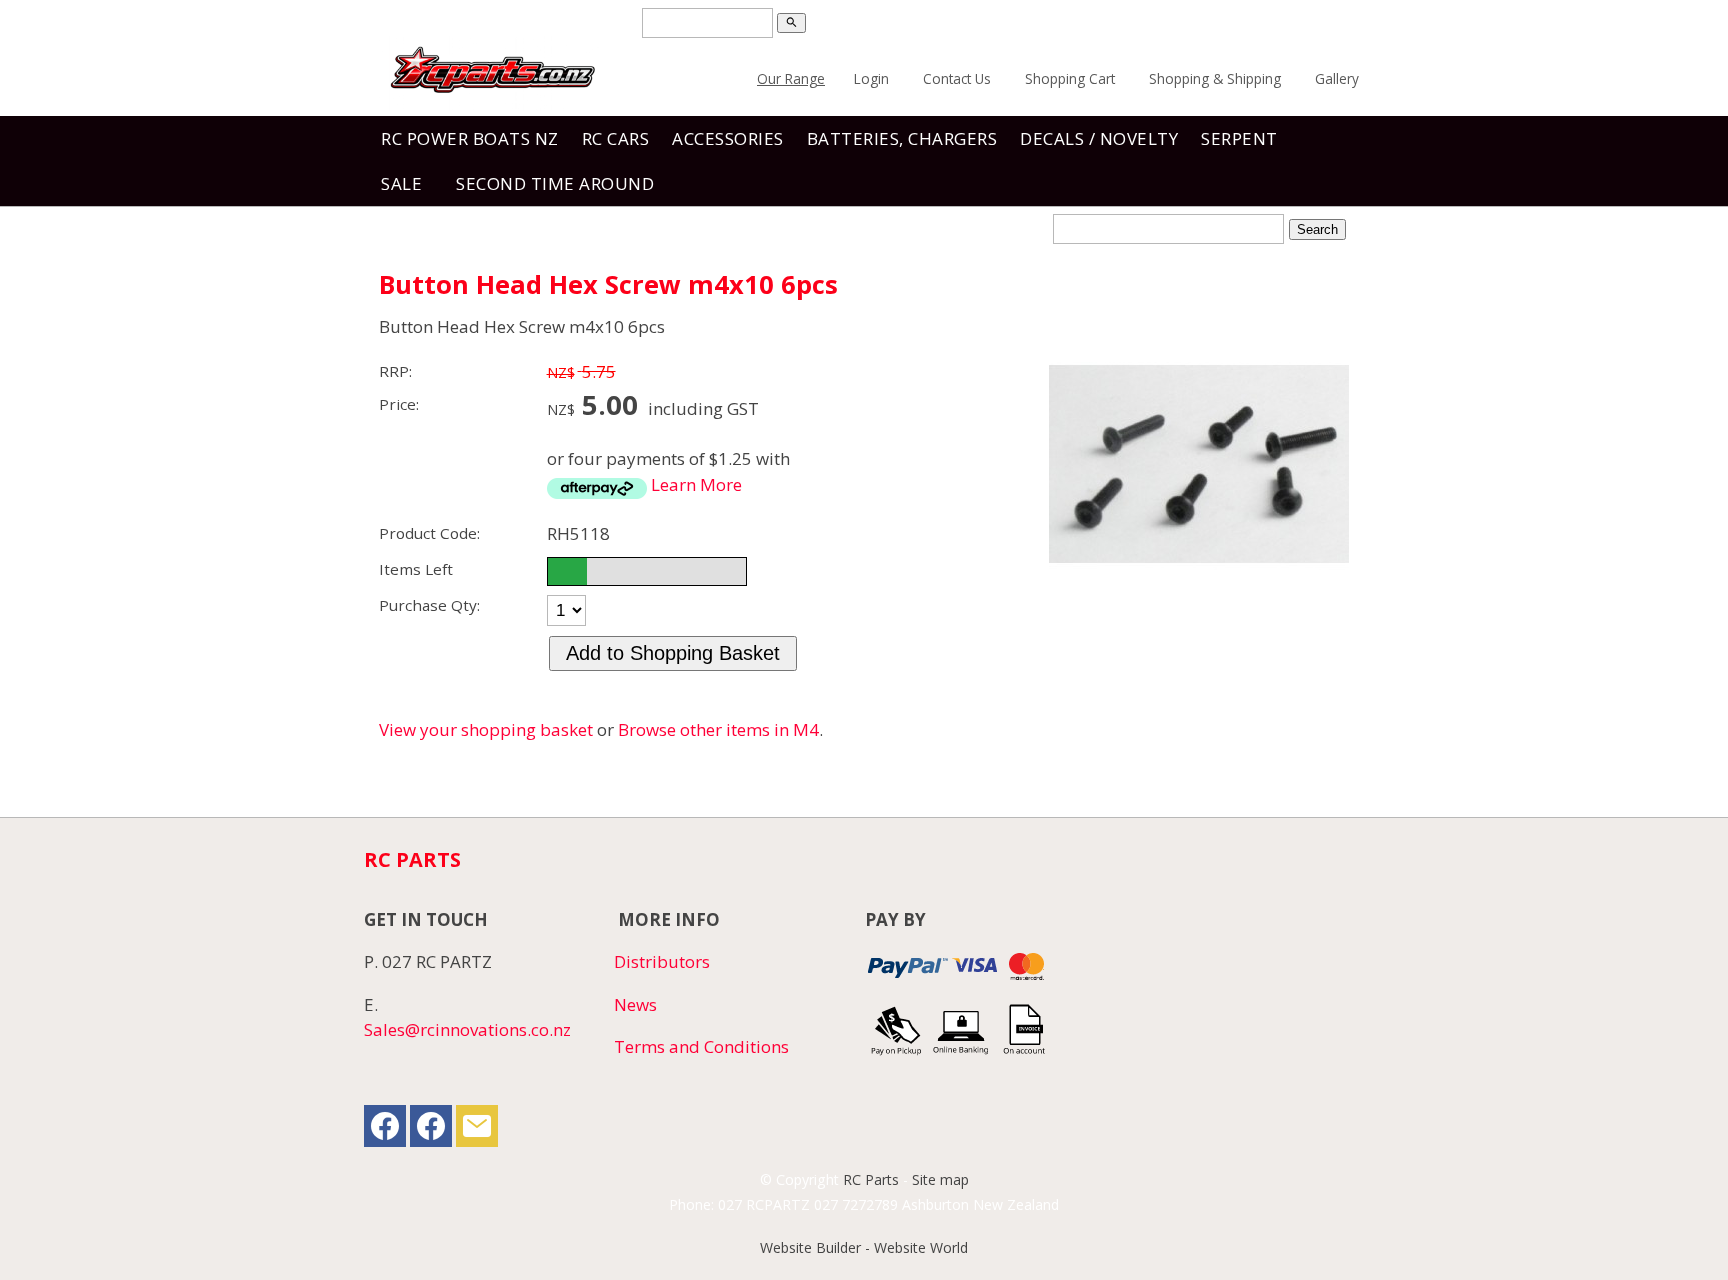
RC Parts (871, 1179)
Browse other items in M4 (718, 729)
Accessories (728, 138)
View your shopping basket (486, 729)
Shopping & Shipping (1215, 78)
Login (871, 78)
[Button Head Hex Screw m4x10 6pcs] (1199, 607)
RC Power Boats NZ (470, 138)
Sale (401, 183)
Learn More (696, 484)
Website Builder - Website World (864, 1247)
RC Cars (616, 138)
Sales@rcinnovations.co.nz (467, 1029)
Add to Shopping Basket (673, 653)
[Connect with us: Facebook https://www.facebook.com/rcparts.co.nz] (385, 1130)
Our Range (791, 78)
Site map (940, 1179)
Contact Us (957, 78)
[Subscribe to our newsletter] (477, 1130)
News (635, 1004)
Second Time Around (555, 183)
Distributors (662, 961)
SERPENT (1239, 138)
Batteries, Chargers (902, 138)
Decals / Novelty (1099, 138)
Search (1317, 229)
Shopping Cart (1070, 78)
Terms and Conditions (701, 1046)
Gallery (1337, 78)
